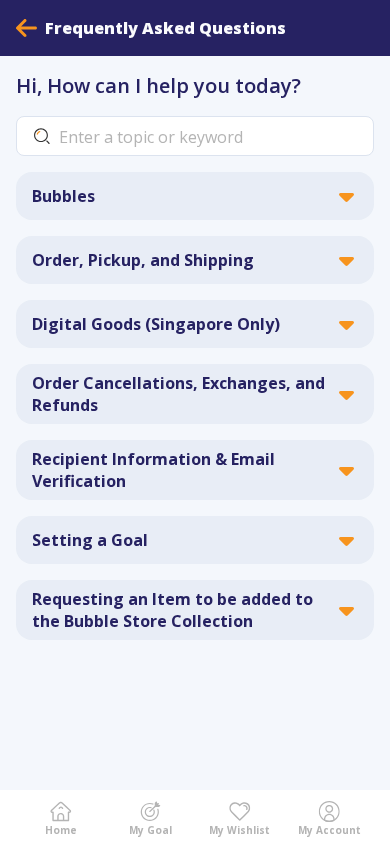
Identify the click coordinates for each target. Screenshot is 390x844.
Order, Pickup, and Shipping (143, 260)
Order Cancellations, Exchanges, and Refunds (178, 394)
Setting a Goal (90, 540)
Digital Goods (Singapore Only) (156, 324)
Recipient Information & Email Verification (153, 470)
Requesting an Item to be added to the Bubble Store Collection (172, 610)
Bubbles (63, 196)
